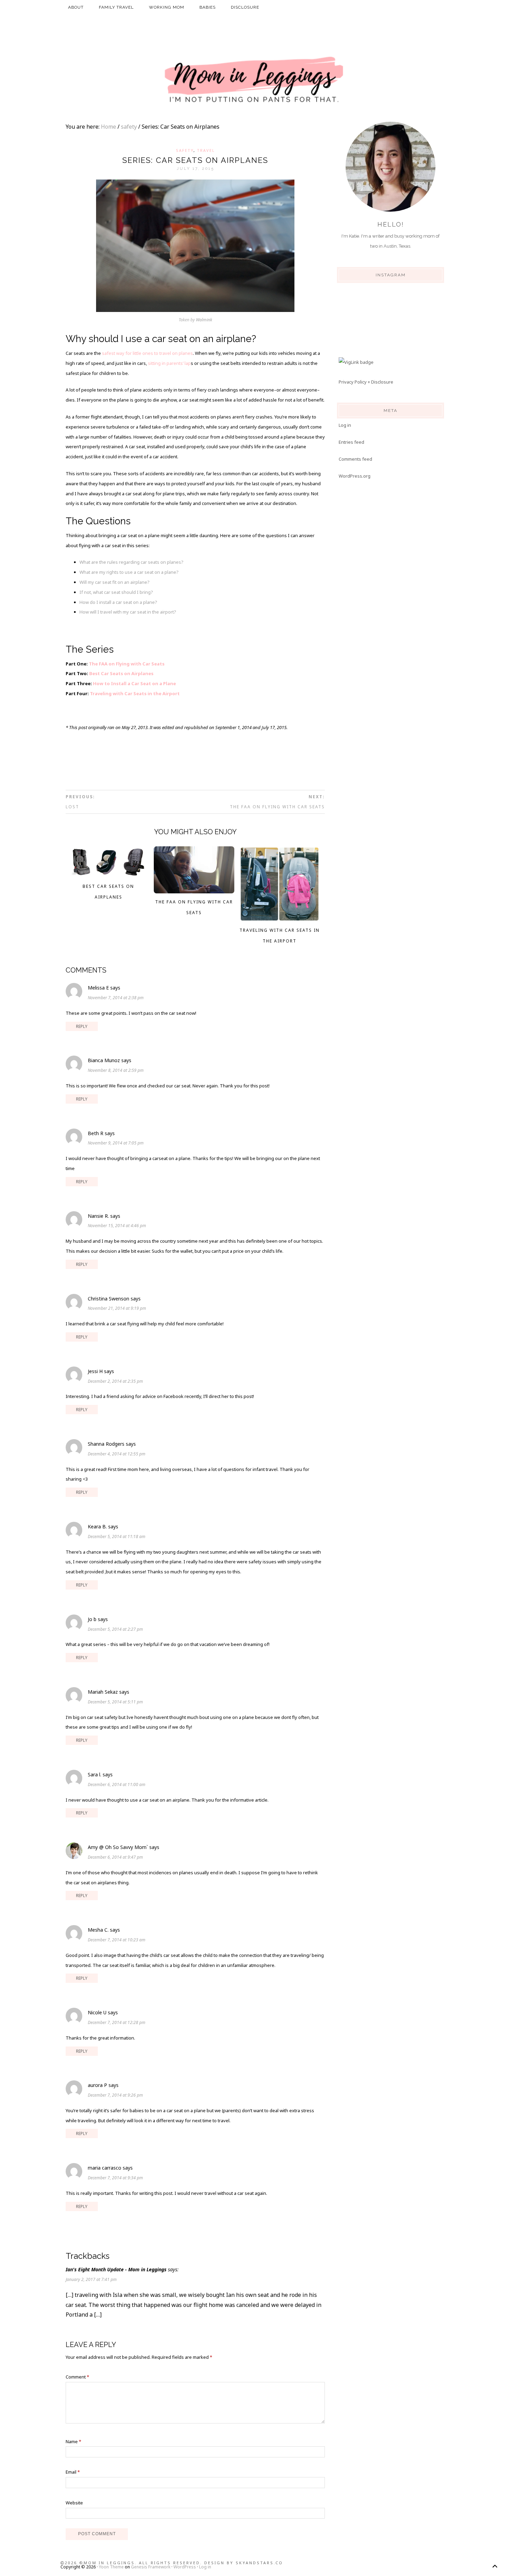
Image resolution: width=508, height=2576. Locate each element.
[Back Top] (495, 2566)
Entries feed (351, 442)
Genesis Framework (151, 2567)
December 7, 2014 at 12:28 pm (117, 2022)
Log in (345, 425)
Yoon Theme (111, 2567)
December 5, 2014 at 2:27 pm (115, 1629)
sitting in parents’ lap (169, 363)
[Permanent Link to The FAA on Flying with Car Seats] (194, 891)
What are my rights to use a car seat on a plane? (129, 572)
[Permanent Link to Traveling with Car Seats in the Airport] (280, 920)
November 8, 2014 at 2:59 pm (116, 1070)
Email (73, 2472)
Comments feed (355, 459)
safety (185, 150)
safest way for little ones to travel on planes (147, 353)
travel (206, 150)
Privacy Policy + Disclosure (366, 382)
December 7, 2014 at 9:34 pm (115, 2178)
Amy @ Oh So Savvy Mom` (118, 1847)
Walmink (204, 320)
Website (74, 2503)
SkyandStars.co (259, 2563)
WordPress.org (355, 476)
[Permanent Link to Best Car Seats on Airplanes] (109, 876)
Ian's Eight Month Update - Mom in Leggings (116, 2269)
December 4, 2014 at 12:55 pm (117, 1454)
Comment (77, 2377)
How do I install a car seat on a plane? (118, 602)
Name (73, 2441)
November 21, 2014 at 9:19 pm (117, 1308)
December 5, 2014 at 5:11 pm (115, 1702)
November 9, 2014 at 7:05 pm (116, 1143)
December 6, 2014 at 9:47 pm (115, 1857)
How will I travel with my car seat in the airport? (128, 612)
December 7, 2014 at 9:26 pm (115, 2095)
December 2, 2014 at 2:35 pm (115, 1381)
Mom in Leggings (254, 80)
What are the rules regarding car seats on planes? (131, 562)
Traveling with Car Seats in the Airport (135, 693)
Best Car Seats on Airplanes (121, 673)
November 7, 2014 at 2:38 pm (116, 998)
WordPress (185, 2567)
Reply (82, 1026)
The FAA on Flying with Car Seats (127, 664)
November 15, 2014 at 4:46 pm (117, 1226)
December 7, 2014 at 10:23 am (117, 1940)
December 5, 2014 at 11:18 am (117, 1537)
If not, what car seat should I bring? (116, 592)
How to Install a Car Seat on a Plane (134, 683)
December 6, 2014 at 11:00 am (117, 1784)
